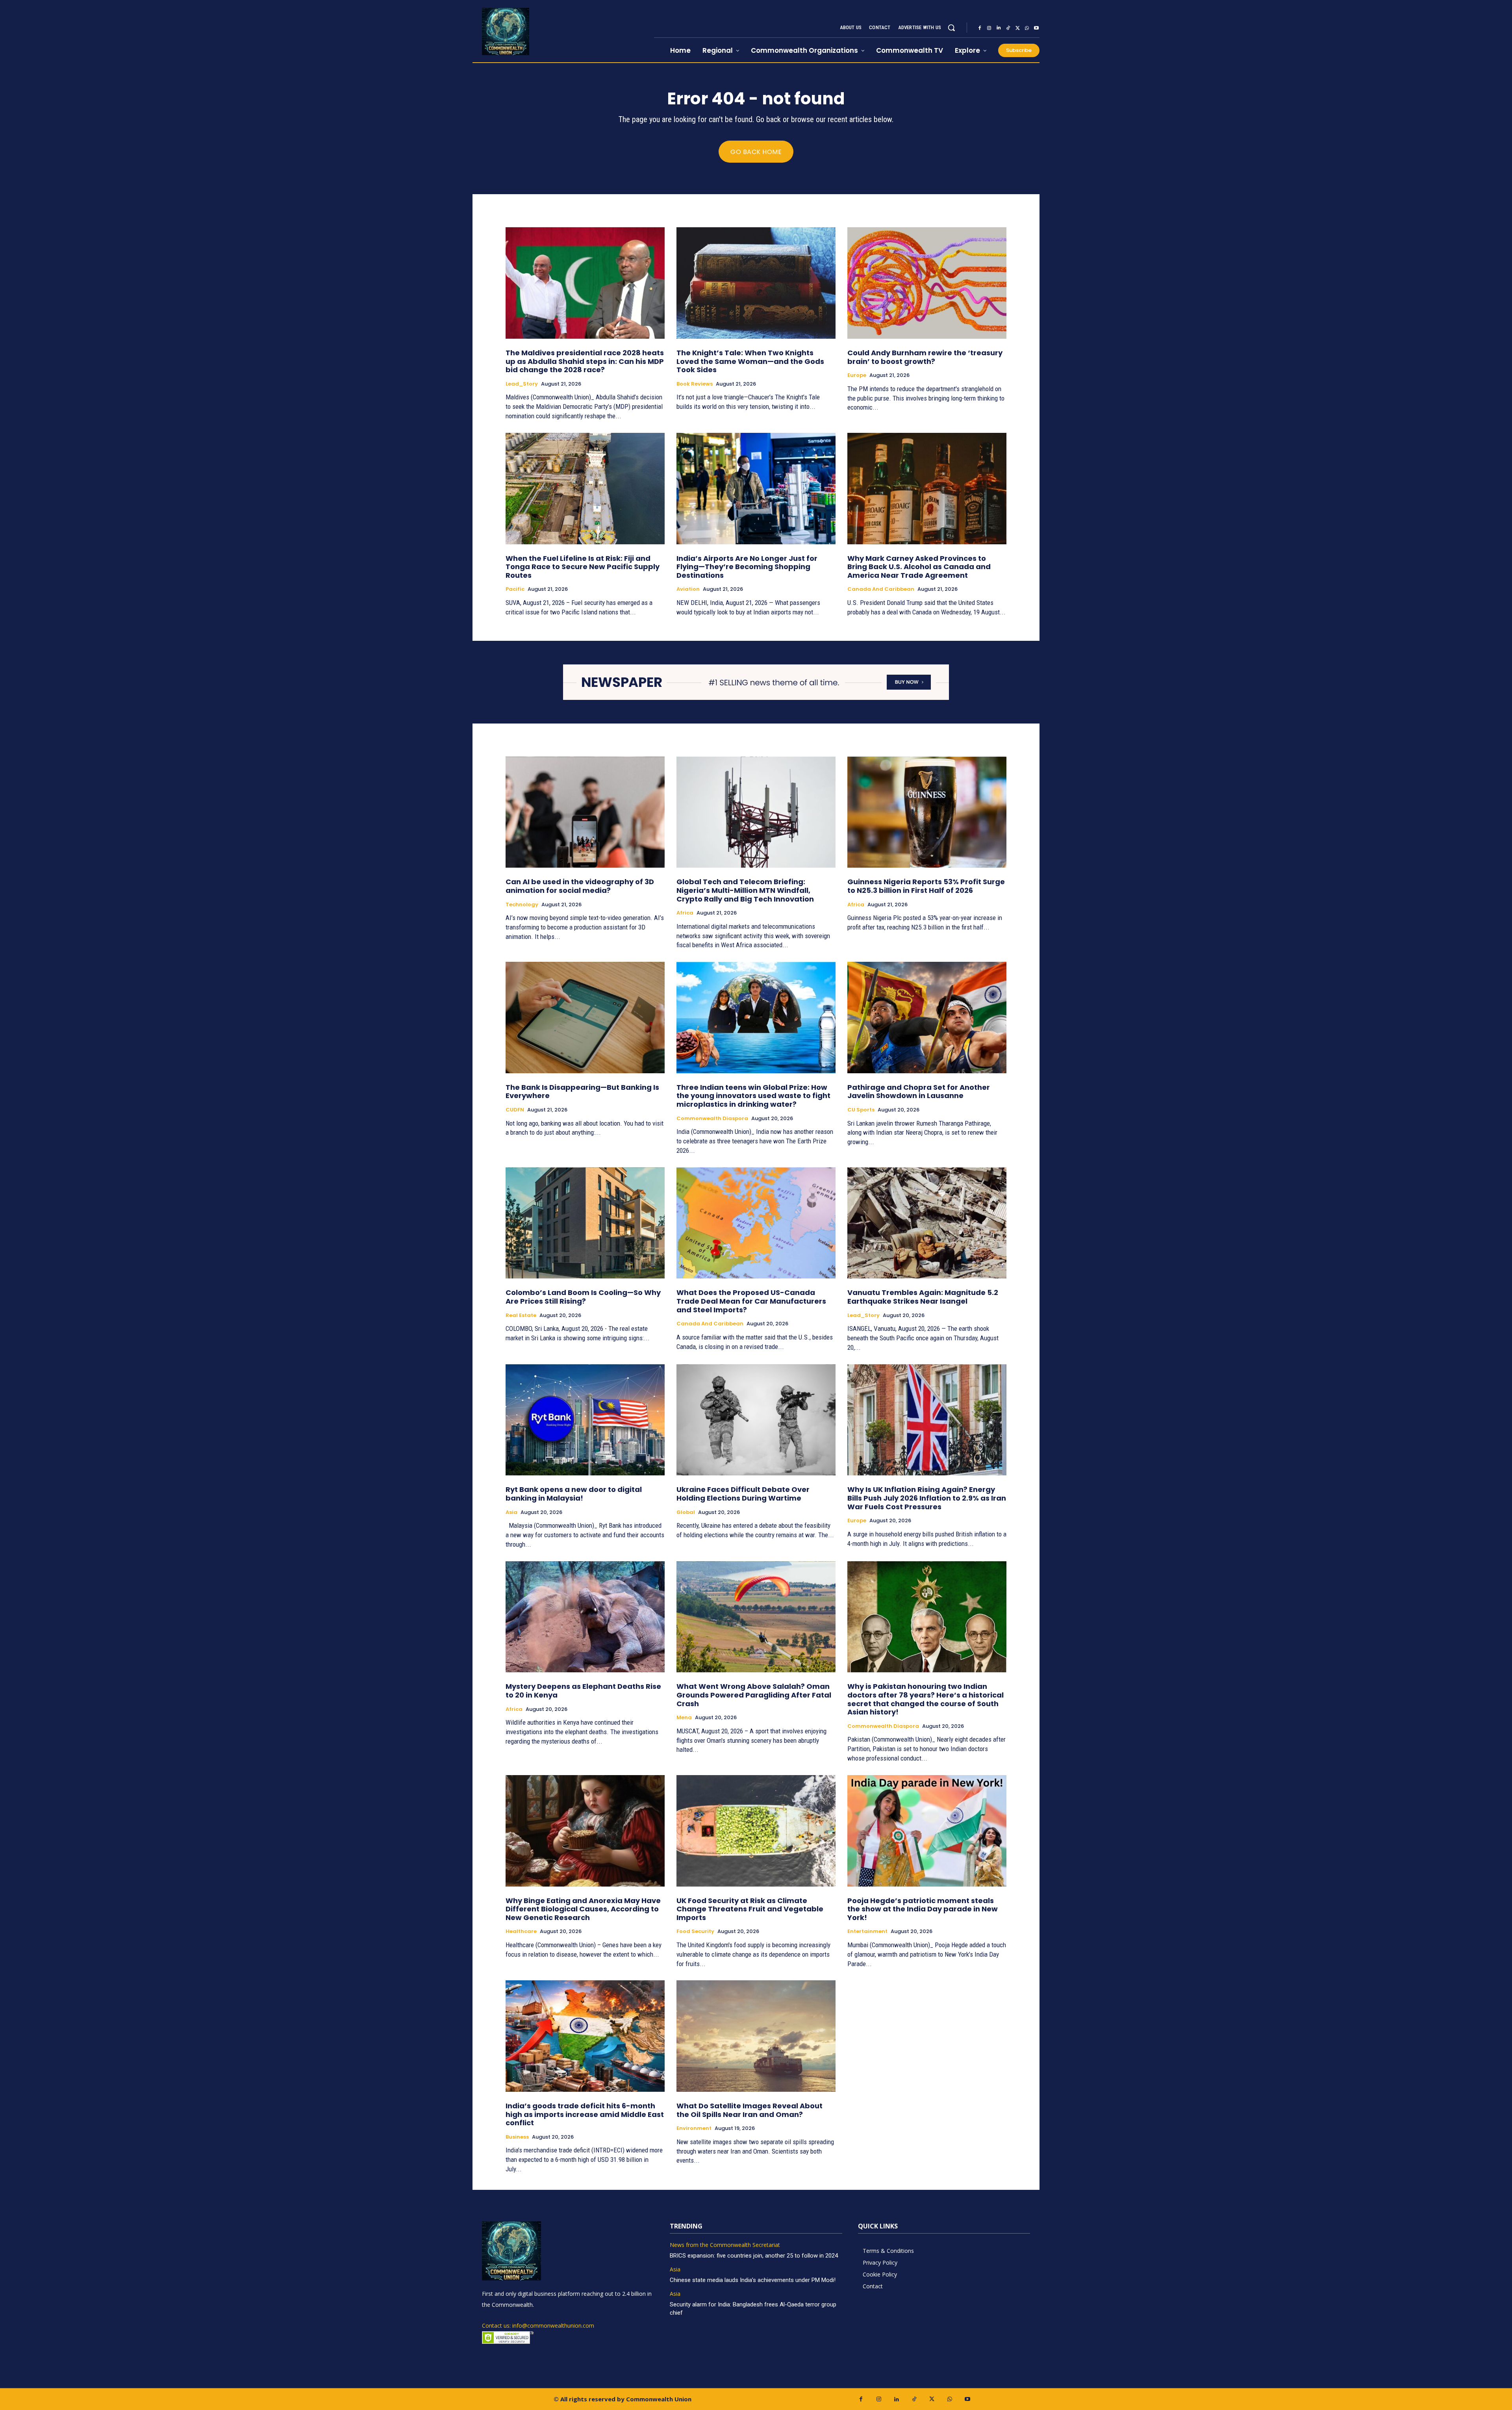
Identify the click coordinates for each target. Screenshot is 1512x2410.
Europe (857, 375)
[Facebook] (980, 28)
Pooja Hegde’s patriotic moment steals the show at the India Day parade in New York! (923, 1909)
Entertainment (867, 1931)
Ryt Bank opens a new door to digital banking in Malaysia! (574, 1494)
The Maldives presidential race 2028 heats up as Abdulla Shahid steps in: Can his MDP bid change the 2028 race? (585, 361)
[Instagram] (989, 28)
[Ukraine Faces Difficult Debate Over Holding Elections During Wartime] (756, 1420)
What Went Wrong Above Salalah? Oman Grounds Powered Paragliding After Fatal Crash (754, 1695)
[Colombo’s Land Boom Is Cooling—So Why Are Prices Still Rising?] (585, 1223)
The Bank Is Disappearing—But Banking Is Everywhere (582, 1092)
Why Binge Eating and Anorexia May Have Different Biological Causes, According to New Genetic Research (583, 1909)
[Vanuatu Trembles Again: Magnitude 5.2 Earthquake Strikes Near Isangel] (927, 1223)
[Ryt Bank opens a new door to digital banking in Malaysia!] (585, 1420)
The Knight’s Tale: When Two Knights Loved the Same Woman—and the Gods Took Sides (750, 361)
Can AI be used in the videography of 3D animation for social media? (580, 886)
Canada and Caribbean (881, 589)
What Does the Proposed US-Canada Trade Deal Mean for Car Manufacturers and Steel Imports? (751, 1301)
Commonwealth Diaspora (712, 1119)
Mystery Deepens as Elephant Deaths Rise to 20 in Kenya (583, 1691)
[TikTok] (1008, 28)
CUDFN (515, 1110)
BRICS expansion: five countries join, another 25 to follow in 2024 (754, 2256)
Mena (684, 1718)
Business (517, 2137)
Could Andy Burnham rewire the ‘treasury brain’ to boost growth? (925, 357)
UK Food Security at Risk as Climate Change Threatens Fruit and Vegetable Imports (750, 1909)
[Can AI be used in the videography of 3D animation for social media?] (585, 812)
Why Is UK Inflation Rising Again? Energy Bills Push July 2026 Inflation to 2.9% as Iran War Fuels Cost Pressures (927, 1498)
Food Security (695, 1931)
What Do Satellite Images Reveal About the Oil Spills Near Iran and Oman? (750, 2110)
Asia (511, 1512)
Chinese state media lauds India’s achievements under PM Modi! (753, 2280)
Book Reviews (695, 384)
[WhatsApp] (1027, 28)
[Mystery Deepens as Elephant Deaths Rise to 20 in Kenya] (585, 1617)
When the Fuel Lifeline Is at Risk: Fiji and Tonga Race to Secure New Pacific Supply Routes (583, 567)
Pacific (515, 589)
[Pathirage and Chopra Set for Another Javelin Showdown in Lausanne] (927, 1018)
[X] (1017, 28)
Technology (522, 905)
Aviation (688, 589)
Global (686, 1512)
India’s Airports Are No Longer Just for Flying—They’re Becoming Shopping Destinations (747, 567)
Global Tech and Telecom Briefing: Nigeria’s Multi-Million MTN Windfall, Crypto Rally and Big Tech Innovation (745, 890)
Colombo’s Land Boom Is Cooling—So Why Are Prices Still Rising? (583, 1297)
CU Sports (861, 1110)
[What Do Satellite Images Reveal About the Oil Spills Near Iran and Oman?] (756, 2036)
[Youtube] (1036, 28)
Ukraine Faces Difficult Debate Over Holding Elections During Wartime (743, 1494)
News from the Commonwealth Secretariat (725, 2245)
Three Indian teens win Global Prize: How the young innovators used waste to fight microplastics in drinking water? (753, 1096)
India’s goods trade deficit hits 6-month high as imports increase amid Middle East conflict (585, 2114)
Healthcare (521, 1931)
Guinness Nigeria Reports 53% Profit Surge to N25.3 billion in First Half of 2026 (926, 886)
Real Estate (521, 1315)
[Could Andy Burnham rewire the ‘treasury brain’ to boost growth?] (927, 283)
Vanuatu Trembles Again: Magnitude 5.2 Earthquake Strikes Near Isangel (923, 1297)
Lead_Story (522, 384)
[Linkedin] (999, 28)
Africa (685, 913)
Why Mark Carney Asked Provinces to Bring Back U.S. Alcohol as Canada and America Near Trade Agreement (919, 567)
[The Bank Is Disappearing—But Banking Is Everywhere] (585, 1018)
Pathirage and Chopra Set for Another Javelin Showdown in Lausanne (919, 1092)
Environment (694, 2128)
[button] (951, 28)
